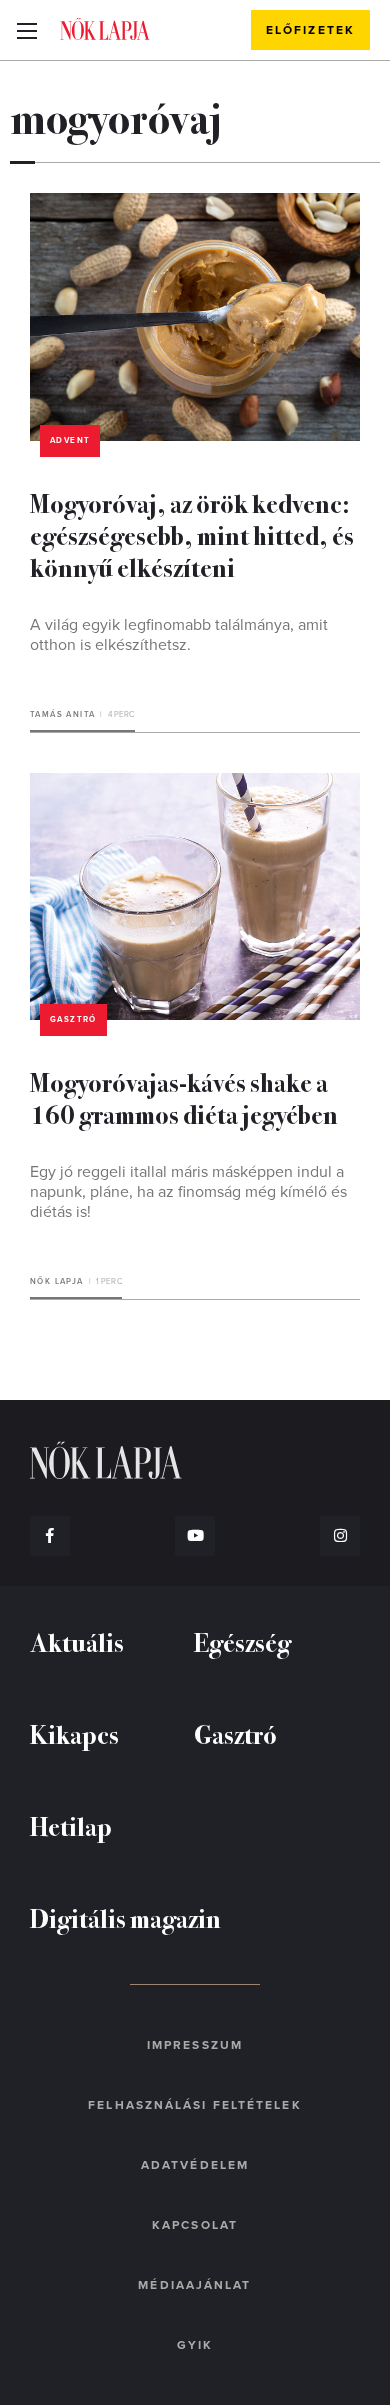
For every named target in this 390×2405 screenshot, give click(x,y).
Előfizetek (310, 30)
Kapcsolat (195, 2225)
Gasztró (73, 1019)
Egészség (242, 1641)
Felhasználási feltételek (194, 2105)
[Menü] (26, 30)
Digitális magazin (125, 1917)
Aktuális (77, 1641)
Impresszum (195, 2045)
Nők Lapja (105, 29)
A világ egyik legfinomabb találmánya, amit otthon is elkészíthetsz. (179, 635)
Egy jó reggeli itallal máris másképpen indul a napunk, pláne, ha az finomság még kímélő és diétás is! (188, 1192)
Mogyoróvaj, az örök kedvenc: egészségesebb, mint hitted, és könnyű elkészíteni (192, 534)
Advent (70, 440)
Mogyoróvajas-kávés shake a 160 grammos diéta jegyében (184, 1097)
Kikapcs (74, 1733)
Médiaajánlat (194, 2285)
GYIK (195, 2345)
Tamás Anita (62, 714)
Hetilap (71, 1825)
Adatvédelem (195, 2165)
